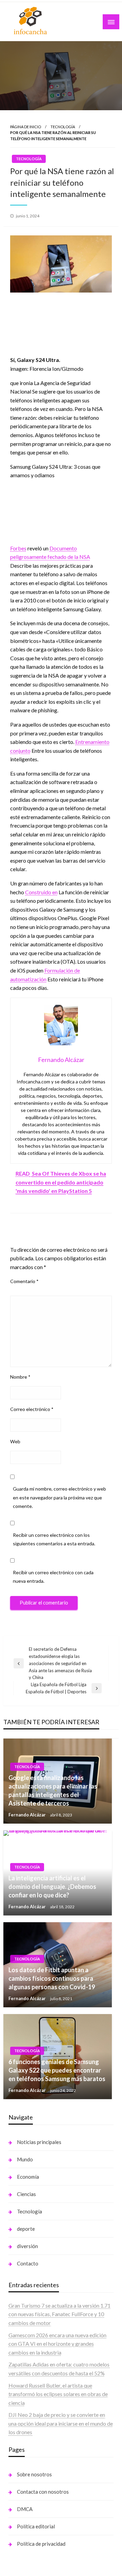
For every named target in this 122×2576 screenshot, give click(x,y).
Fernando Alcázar (28, 1815)
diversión (27, 2246)
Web (15, 1441)
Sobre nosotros (34, 2474)
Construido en (41, 892)
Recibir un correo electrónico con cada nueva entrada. (53, 1577)
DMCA (25, 2509)
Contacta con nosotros (43, 2492)
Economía (28, 2177)
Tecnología (63, 127)
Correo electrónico (32, 1409)
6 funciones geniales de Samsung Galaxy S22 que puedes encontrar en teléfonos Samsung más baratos (57, 2070)
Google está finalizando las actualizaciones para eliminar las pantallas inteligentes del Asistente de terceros (53, 1791)
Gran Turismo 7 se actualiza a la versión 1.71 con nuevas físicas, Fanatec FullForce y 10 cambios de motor (59, 2314)
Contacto (28, 2263)
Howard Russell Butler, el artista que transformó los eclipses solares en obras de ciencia (58, 2394)
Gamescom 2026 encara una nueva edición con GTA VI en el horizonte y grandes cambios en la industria (57, 2344)
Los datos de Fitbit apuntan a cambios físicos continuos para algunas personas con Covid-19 (52, 1978)
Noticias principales (39, 2142)
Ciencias (26, 2194)
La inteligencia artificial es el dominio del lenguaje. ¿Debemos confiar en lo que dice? (52, 1887)
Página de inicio (26, 127)
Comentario (24, 1281)
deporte (26, 2229)
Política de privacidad (41, 2544)
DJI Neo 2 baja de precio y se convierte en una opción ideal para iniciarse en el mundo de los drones (61, 2423)
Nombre (20, 1377)
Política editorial (36, 2526)
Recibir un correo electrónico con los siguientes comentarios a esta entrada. (54, 1539)
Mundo (25, 2159)
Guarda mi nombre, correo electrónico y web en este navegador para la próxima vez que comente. (59, 1497)
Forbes (18, 548)
